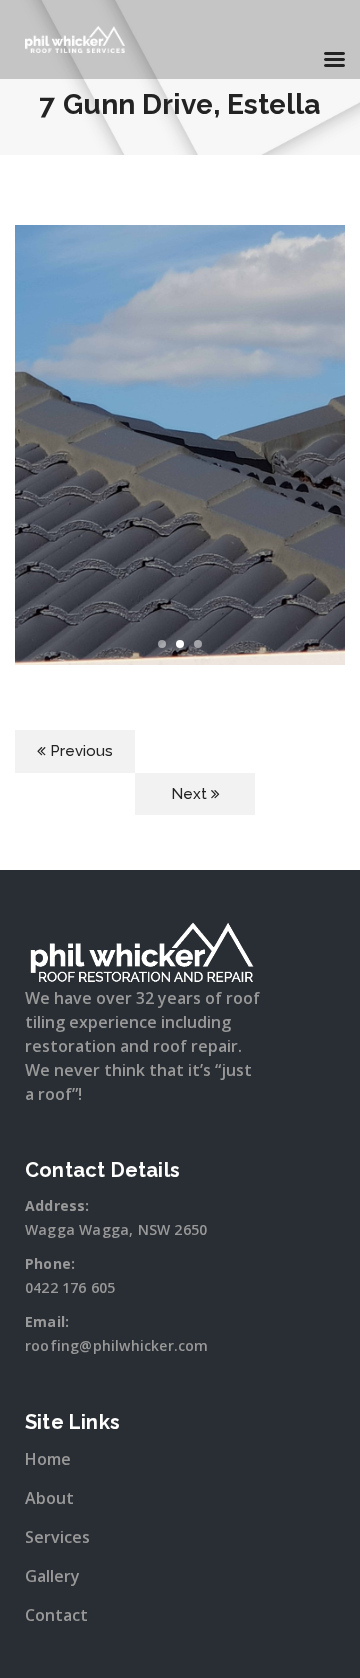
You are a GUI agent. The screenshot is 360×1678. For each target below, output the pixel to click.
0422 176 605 (70, 1287)
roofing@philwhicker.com (117, 1345)
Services (57, 1537)
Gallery (52, 1576)
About (49, 1498)
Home (48, 1459)
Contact (56, 1615)
